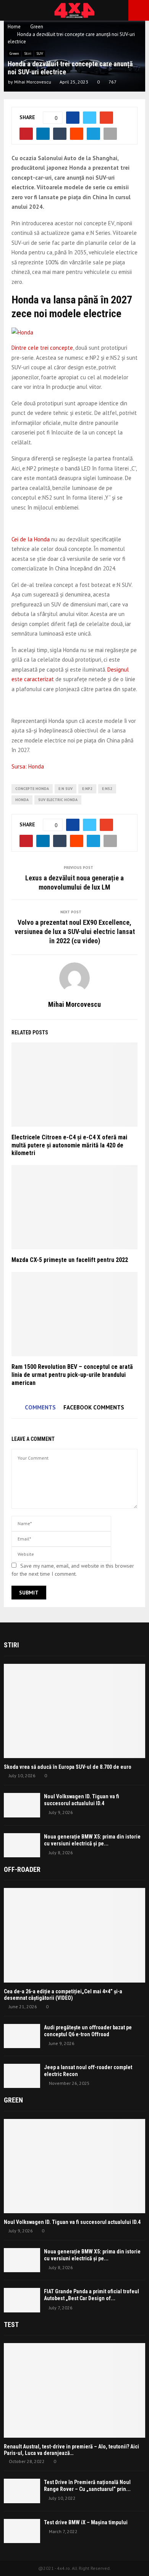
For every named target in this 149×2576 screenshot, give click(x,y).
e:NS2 (107, 789)
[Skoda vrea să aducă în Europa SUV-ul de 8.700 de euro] (74, 1711)
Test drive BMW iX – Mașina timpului (86, 2522)
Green (14, 53)
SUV (40, 53)
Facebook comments (94, 1407)
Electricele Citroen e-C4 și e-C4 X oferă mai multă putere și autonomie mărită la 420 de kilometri (69, 1145)
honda (22, 800)
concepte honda (32, 789)
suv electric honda (58, 800)
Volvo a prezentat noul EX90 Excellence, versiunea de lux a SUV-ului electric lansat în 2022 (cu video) (75, 932)
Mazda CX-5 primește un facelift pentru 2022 (70, 1260)
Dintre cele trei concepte (42, 348)
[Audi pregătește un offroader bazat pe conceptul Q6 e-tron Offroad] (22, 2036)
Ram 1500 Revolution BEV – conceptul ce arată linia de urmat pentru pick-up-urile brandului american (72, 1375)
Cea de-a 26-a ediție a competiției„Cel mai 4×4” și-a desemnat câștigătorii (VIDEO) (63, 1995)
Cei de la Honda (31, 539)
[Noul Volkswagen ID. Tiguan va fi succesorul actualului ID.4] (22, 1805)
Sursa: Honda (28, 766)
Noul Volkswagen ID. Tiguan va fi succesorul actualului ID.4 (72, 2222)
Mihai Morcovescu (33, 82)
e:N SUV (66, 789)
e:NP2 (87, 789)
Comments (40, 1407)
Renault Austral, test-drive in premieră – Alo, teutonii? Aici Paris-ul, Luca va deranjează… (71, 2450)
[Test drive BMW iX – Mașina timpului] (22, 2531)
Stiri (28, 53)
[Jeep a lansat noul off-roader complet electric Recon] (22, 2076)
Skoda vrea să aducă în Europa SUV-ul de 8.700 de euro (68, 1767)
